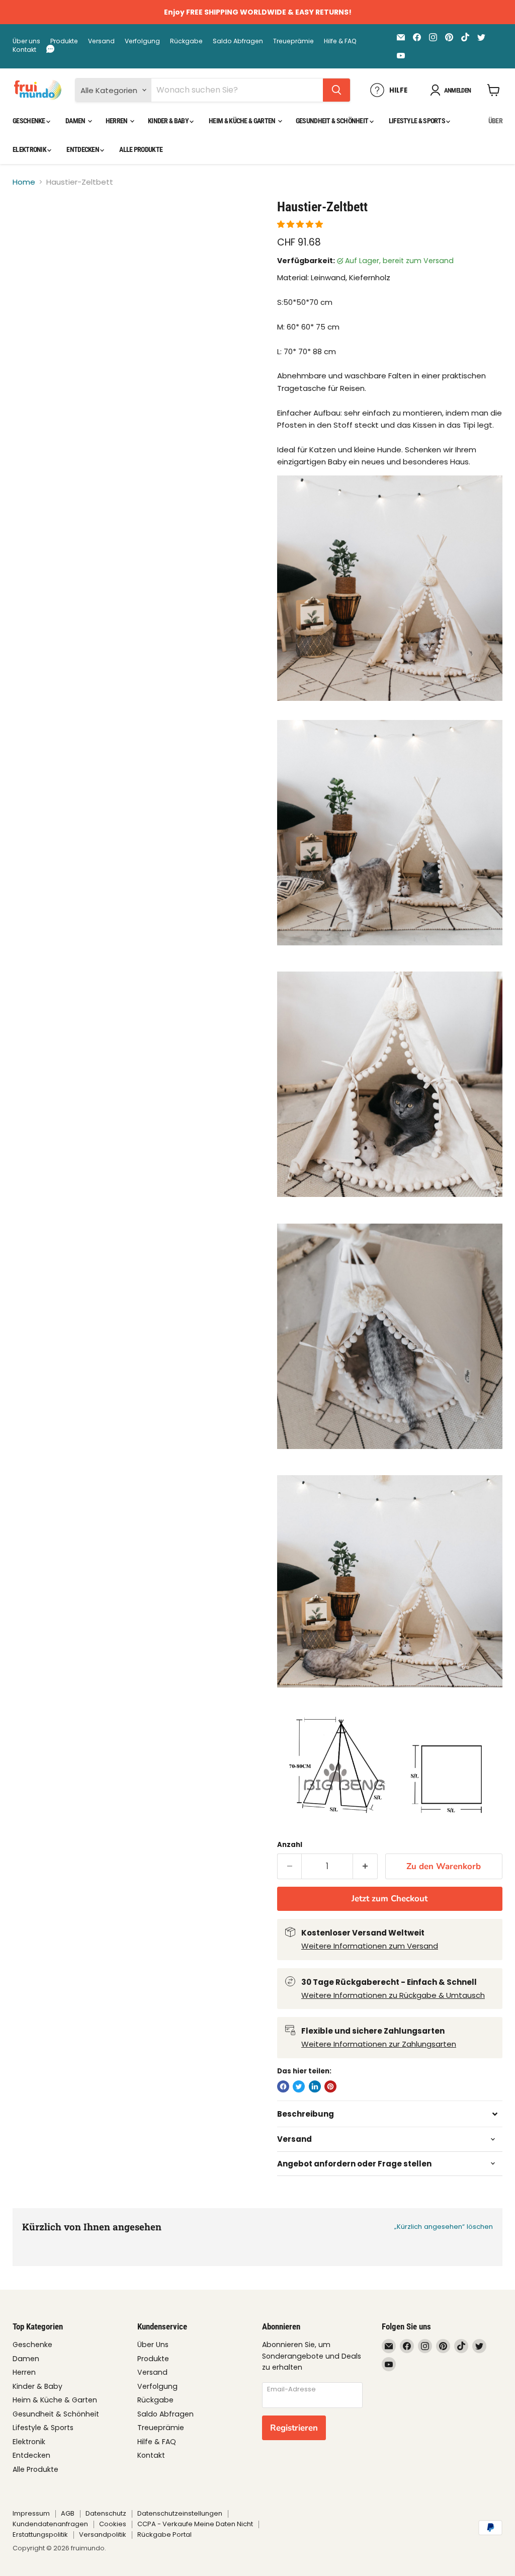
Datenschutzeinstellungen (180, 2513)
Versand (101, 41)
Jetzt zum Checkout (390, 1899)
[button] (301, 224)
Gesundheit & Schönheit (333, 121)
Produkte (64, 41)
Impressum (31, 2513)
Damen (76, 121)
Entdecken (83, 149)
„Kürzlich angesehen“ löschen (444, 2227)
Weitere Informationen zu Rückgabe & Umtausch (393, 1995)
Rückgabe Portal (164, 2534)
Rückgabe (186, 41)
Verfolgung (142, 41)
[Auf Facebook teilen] (283, 2086)
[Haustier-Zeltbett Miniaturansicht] (28, 224)
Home (24, 182)
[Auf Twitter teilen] (299, 2086)
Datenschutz (106, 2513)
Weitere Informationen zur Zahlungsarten (379, 2044)
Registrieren (294, 2428)
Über (495, 121)
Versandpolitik (103, 2534)
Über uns (26, 41)
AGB (68, 2513)
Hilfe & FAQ (340, 41)
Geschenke (29, 121)
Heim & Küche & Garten (243, 121)
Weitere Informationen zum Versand (370, 1946)
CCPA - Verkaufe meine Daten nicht (195, 2524)
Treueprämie (293, 41)
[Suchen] (336, 90)
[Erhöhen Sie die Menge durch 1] (365, 1866)
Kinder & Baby (169, 121)
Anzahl (290, 1845)
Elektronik (30, 149)
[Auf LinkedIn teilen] (315, 2086)
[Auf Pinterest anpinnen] (330, 2086)
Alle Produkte (141, 149)
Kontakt (24, 50)
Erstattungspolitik (40, 2534)
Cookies (113, 2524)
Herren (117, 121)
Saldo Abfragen (238, 41)
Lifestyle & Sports (418, 121)
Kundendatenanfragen (50, 2524)
